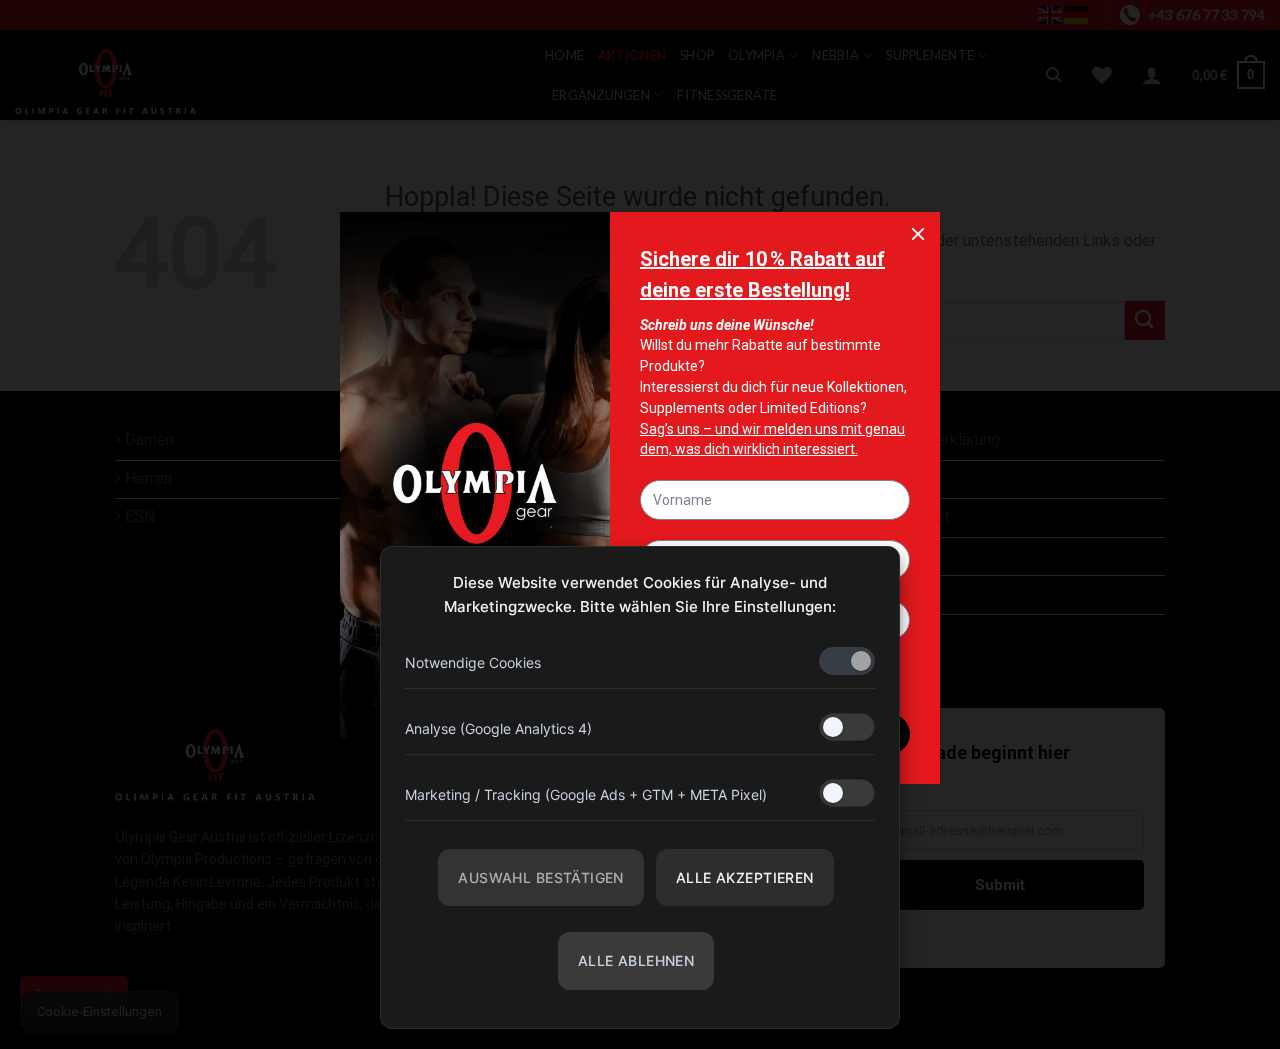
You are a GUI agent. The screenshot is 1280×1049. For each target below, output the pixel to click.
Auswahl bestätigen (541, 877)
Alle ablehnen (636, 960)
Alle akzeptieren (745, 877)
